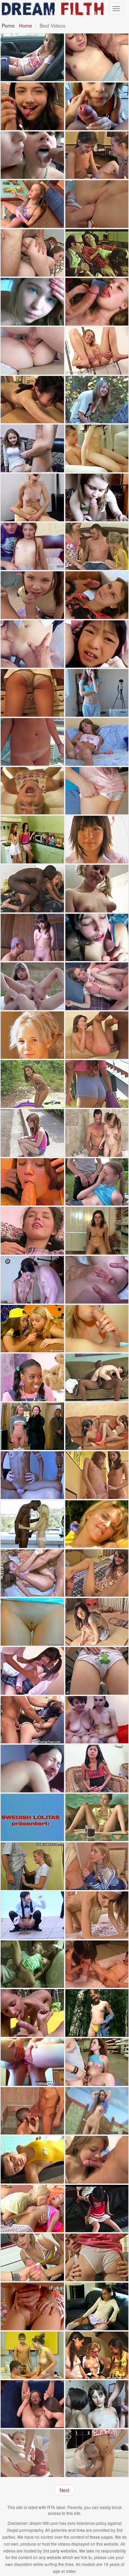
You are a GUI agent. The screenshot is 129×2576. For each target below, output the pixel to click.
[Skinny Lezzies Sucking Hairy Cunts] (97, 155)
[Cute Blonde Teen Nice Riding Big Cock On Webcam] (32, 497)
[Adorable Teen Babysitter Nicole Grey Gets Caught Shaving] (32, 1084)
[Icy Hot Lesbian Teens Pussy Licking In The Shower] (32, 840)
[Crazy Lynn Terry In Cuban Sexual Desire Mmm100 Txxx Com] (32, 1475)
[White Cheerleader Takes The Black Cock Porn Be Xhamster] (97, 1377)
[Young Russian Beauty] (97, 1818)
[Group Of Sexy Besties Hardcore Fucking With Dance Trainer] (32, 2257)
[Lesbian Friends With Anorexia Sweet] (97, 1475)
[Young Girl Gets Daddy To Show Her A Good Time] (97, 2453)
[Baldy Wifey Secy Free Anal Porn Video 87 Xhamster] (97, 253)
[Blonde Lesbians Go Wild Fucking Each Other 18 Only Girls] (32, 2209)
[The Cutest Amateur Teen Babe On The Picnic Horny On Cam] (32, 2013)
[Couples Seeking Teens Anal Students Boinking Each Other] (32, 2453)
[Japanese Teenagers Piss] (32, 1915)
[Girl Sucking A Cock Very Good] (97, 1329)
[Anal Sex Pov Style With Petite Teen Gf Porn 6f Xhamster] (32, 742)
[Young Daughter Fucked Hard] (32, 889)
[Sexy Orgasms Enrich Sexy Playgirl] (97, 2404)
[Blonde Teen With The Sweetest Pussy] (32, 1622)
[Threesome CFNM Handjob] (32, 1329)
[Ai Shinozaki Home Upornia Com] (97, 840)
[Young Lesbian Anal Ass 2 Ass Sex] (32, 2062)
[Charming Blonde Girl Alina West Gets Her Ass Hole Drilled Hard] (32, 791)
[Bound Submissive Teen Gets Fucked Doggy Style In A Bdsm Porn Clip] (32, 1720)
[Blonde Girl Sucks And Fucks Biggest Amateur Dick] (32, 693)
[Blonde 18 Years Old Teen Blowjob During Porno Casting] (32, 1866)
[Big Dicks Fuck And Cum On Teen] (32, 2355)
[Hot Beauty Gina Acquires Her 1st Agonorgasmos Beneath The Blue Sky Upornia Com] (32, 986)
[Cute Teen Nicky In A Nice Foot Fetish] (97, 1231)
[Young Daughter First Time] (97, 1035)
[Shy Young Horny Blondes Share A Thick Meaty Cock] (97, 546)
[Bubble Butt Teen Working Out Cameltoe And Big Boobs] (97, 1084)
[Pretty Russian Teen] (97, 1182)
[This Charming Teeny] (97, 497)
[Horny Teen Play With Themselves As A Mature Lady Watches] (97, 1426)
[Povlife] (32, 1133)
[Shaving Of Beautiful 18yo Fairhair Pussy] (32, 1035)
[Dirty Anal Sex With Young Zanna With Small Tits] (97, 204)
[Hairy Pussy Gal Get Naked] (97, 2111)
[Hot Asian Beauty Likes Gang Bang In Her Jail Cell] (97, 57)
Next (64, 2490)
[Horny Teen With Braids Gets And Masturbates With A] (32, 204)
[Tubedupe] (97, 693)
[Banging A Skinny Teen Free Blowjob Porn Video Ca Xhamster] (32, 1280)
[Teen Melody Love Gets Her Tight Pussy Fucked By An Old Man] (32, 1964)
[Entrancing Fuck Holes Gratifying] (32, 1573)
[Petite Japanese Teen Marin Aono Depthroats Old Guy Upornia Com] (32, 938)
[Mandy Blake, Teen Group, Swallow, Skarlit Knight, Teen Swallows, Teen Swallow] (32, 155)
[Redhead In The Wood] (97, 2013)
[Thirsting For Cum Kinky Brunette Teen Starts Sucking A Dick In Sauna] (32, 1182)
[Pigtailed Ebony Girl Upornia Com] (32, 1377)
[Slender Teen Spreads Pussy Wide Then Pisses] (97, 351)
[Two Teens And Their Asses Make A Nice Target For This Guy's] (32, 253)
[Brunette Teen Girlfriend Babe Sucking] (97, 2160)
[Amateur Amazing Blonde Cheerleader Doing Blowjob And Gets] (97, 1866)
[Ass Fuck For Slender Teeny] (97, 1280)
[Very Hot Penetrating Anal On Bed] (32, 2306)
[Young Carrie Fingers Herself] (97, 742)
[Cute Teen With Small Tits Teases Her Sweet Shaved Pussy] (97, 1671)
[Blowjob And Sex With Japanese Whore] (97, 644)
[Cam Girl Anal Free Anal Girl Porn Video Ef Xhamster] (32, 1769)
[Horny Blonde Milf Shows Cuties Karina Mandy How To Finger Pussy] (97, 2355)
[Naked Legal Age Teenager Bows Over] (97, 1915)
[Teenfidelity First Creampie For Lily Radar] (32, 351)
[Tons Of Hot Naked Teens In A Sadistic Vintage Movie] (32, 1426)
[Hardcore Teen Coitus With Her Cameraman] (97, 595)
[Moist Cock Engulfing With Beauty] (97, 2257)
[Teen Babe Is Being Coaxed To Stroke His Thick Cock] (97, 1133)
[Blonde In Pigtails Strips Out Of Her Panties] (97, 889)
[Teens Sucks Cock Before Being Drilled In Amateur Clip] (97, 302)
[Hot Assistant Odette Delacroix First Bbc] (32, 1524)
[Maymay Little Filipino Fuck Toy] (97, 1769)
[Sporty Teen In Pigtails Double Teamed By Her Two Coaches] (97, 2306)
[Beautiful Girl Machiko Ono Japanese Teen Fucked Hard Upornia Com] (32, 1671)
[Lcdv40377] (97, 1622)
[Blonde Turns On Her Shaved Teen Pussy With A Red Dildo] (97, 1524)
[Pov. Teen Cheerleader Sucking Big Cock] (97, 106)
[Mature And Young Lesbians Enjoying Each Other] (97, 1720)
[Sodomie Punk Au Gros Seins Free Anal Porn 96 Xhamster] (32, 2111)
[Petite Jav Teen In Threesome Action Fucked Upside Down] (32, 400)
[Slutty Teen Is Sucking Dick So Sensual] (97, 938)
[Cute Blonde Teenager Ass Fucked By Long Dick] (97, 986)
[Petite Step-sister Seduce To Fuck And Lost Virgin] (32, 546)
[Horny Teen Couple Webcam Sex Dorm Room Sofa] (32, 448)
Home (25, 26)
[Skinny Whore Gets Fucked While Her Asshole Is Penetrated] (97, 1964)
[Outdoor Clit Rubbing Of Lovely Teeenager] (97, 400)
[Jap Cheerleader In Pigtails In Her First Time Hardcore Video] (97, 2209)
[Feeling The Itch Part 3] (97, 448)
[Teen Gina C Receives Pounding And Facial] (32, 644)
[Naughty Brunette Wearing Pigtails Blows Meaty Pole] (32, 595)
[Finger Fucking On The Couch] (32, 1231)
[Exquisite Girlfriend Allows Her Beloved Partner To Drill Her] (97, 791)
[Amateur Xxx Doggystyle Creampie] (97, 1573)
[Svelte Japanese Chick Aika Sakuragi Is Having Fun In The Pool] (32, 2160)
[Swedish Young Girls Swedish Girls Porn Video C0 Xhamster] (32, 1818)
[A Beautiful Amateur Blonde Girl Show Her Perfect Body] (32, 302)
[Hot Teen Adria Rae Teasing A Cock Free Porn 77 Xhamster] (32, 106)
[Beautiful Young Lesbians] (32, 2404)
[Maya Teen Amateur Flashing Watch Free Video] (32, 57)
